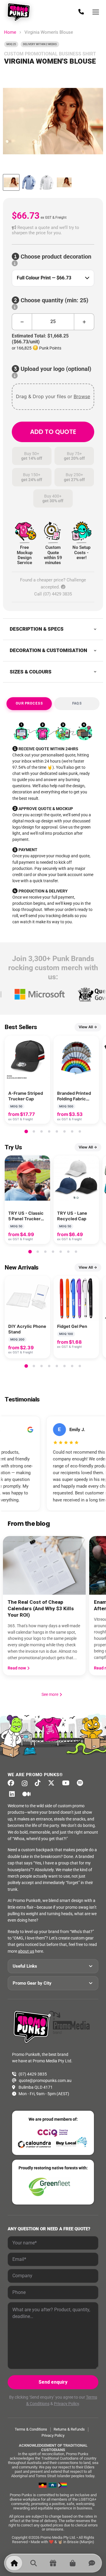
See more (52, 1694)
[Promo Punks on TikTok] (39, 1783)
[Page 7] (72, 1131)
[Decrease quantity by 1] (22, 322)
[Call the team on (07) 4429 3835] (81, 12)
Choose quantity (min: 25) (54, 300)
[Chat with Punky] (92, 2563)
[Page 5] (57, 1131)
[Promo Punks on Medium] (28, 1794)
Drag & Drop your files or (53, 396)
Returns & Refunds (69, 2429)
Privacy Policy (66, 2404)
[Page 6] (64, 1131)
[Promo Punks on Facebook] (13, 1783)
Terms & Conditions (31, 2429)
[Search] (34, 2563)
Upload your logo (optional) (55, 369)
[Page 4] (49, 1131)
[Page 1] (26, 1131)
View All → (88, 1027)
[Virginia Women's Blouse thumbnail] (11, 182)
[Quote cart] (72, 2563)
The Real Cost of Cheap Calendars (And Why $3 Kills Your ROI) (41, 1608)
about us (26, 1951)
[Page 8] (80, 1131)
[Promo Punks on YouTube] (67, 1783)
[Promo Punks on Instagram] (26, 1783)
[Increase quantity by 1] (84, 322)
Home (10, 32)
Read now (17, 1668)
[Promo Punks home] (20, 12)
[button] (53, 230)
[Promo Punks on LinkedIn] (14, 1794)
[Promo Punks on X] (53, 1783)
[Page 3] (42, 1131)
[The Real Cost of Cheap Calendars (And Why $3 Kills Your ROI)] (44, 1565)
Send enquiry (53, 2382)
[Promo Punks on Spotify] (82, 1783)
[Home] (14, 2563)
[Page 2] (34, 1131)
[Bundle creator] (53, 2563)
